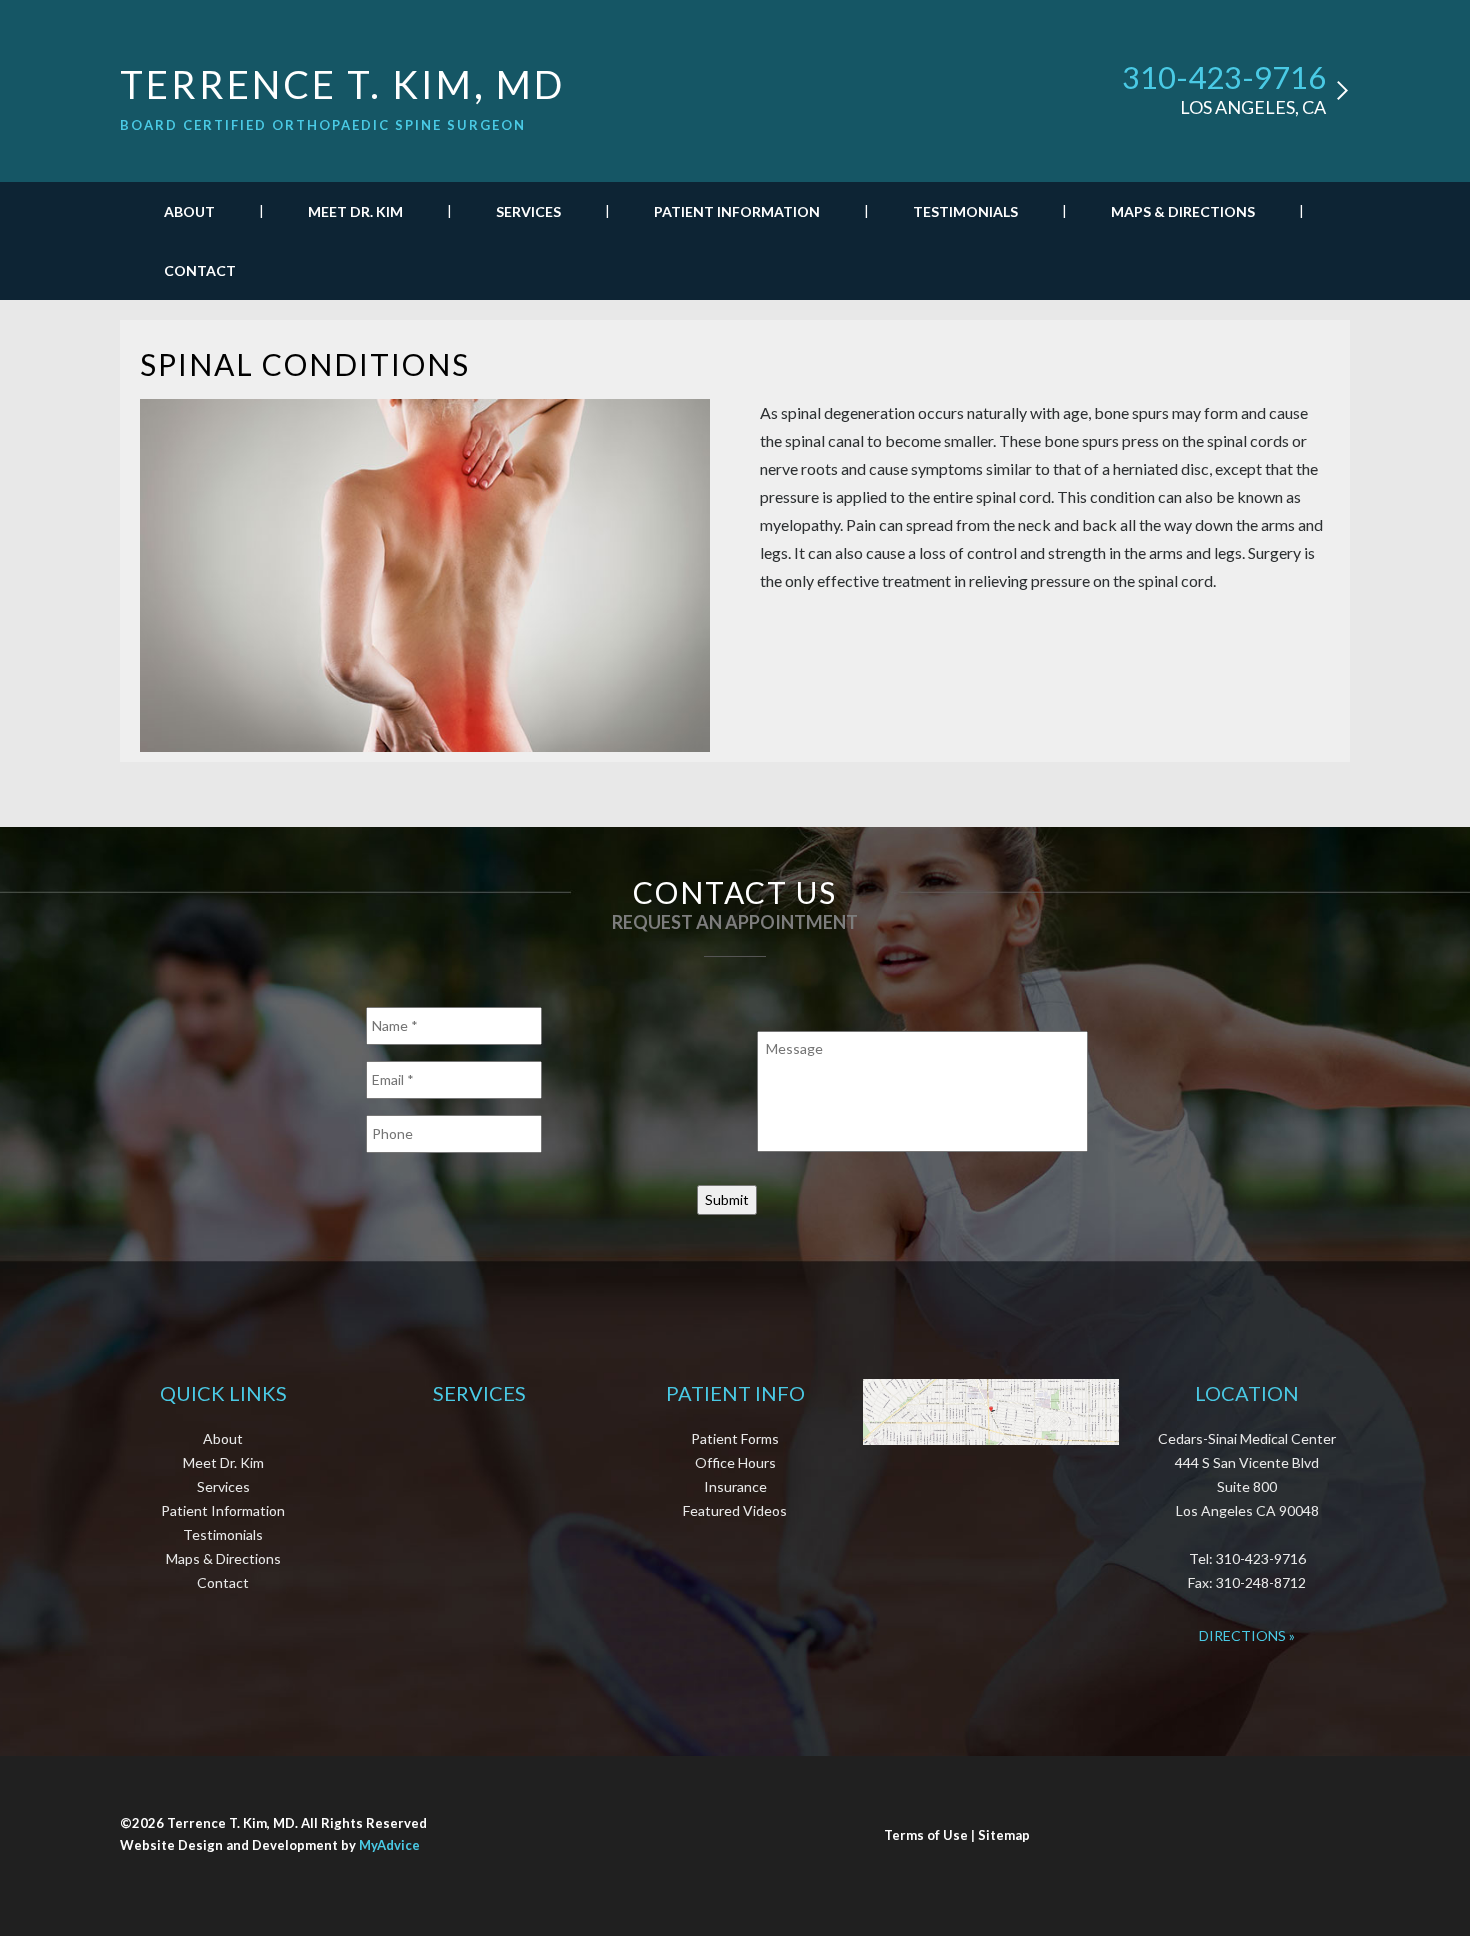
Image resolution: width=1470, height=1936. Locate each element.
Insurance (735, 1486)
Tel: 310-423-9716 (1247, 1558)
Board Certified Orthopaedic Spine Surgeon (323, 125)
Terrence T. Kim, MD (342, 84)
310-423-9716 (1224, 77)
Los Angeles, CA (1253, 107)
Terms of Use (926, 1835)
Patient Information (737, 211)
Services (528, 211)
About (189, 211)
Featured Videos (735, 1510)
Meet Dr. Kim (355, 211)
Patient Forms (735, 1438)
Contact (200, 270)
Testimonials (965, 211)
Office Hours (735, 1462)
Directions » (1247, 1635)
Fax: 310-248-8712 (1247, 1582)
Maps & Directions (1183, 211)
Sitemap (1004, 1835)
